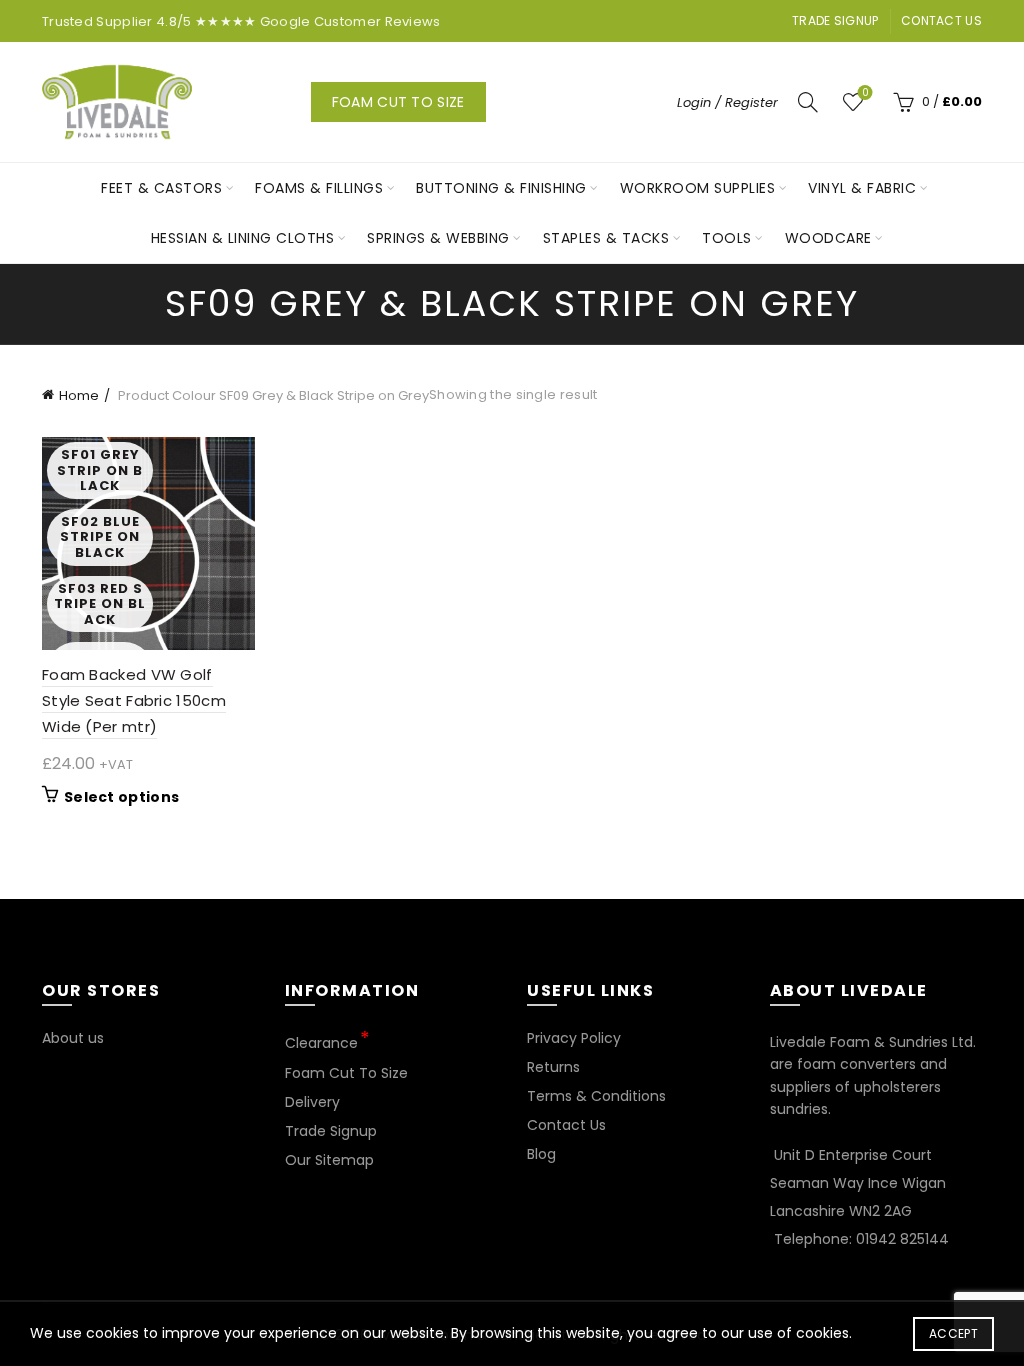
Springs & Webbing (438, 238)
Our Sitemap (329, 1160)
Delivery (312, 1102)
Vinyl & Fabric (862, 188)
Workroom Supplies (698, 188)
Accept (953, 1333)
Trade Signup (835, 20)
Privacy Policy (574, 1038)
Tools (727, 238)
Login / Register (727, 102)
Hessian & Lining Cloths (243, 238)
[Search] (808, 102)
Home (79, 395)
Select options (121, 797)
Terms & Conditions (596, 1096)
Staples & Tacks (606, 238)
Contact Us (941, 20)
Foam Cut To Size (346, 1073)
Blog (541, 1154)
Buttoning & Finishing (501, 188)
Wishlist (865, 93)
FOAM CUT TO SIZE (398, 102)
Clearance (321, 1043)
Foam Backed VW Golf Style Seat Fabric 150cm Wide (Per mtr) (134, 701)
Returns (553, 1067)
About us (73, 1038)
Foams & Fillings (319, 188)
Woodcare (828, 238)
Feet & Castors (161, 188)
